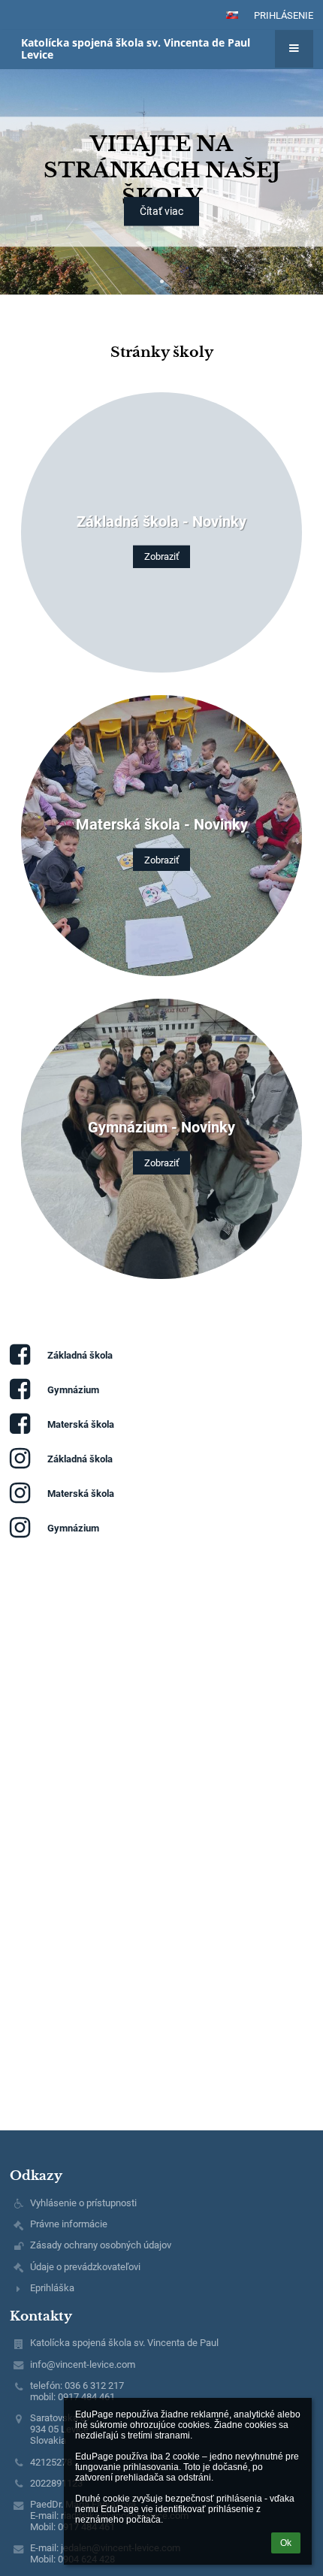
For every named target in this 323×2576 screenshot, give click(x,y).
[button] (232, 15)
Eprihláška (52, 2288)
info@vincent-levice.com (83, 2364)
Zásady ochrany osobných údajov (101, 2245)
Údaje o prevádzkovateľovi (85, 2267)
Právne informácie (69, 2224)
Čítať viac (161, 212)
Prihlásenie (284, 15)
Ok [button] (286, 2543)
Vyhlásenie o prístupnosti (83, 2203)
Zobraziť (162, 556)
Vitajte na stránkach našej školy (162, 170)
